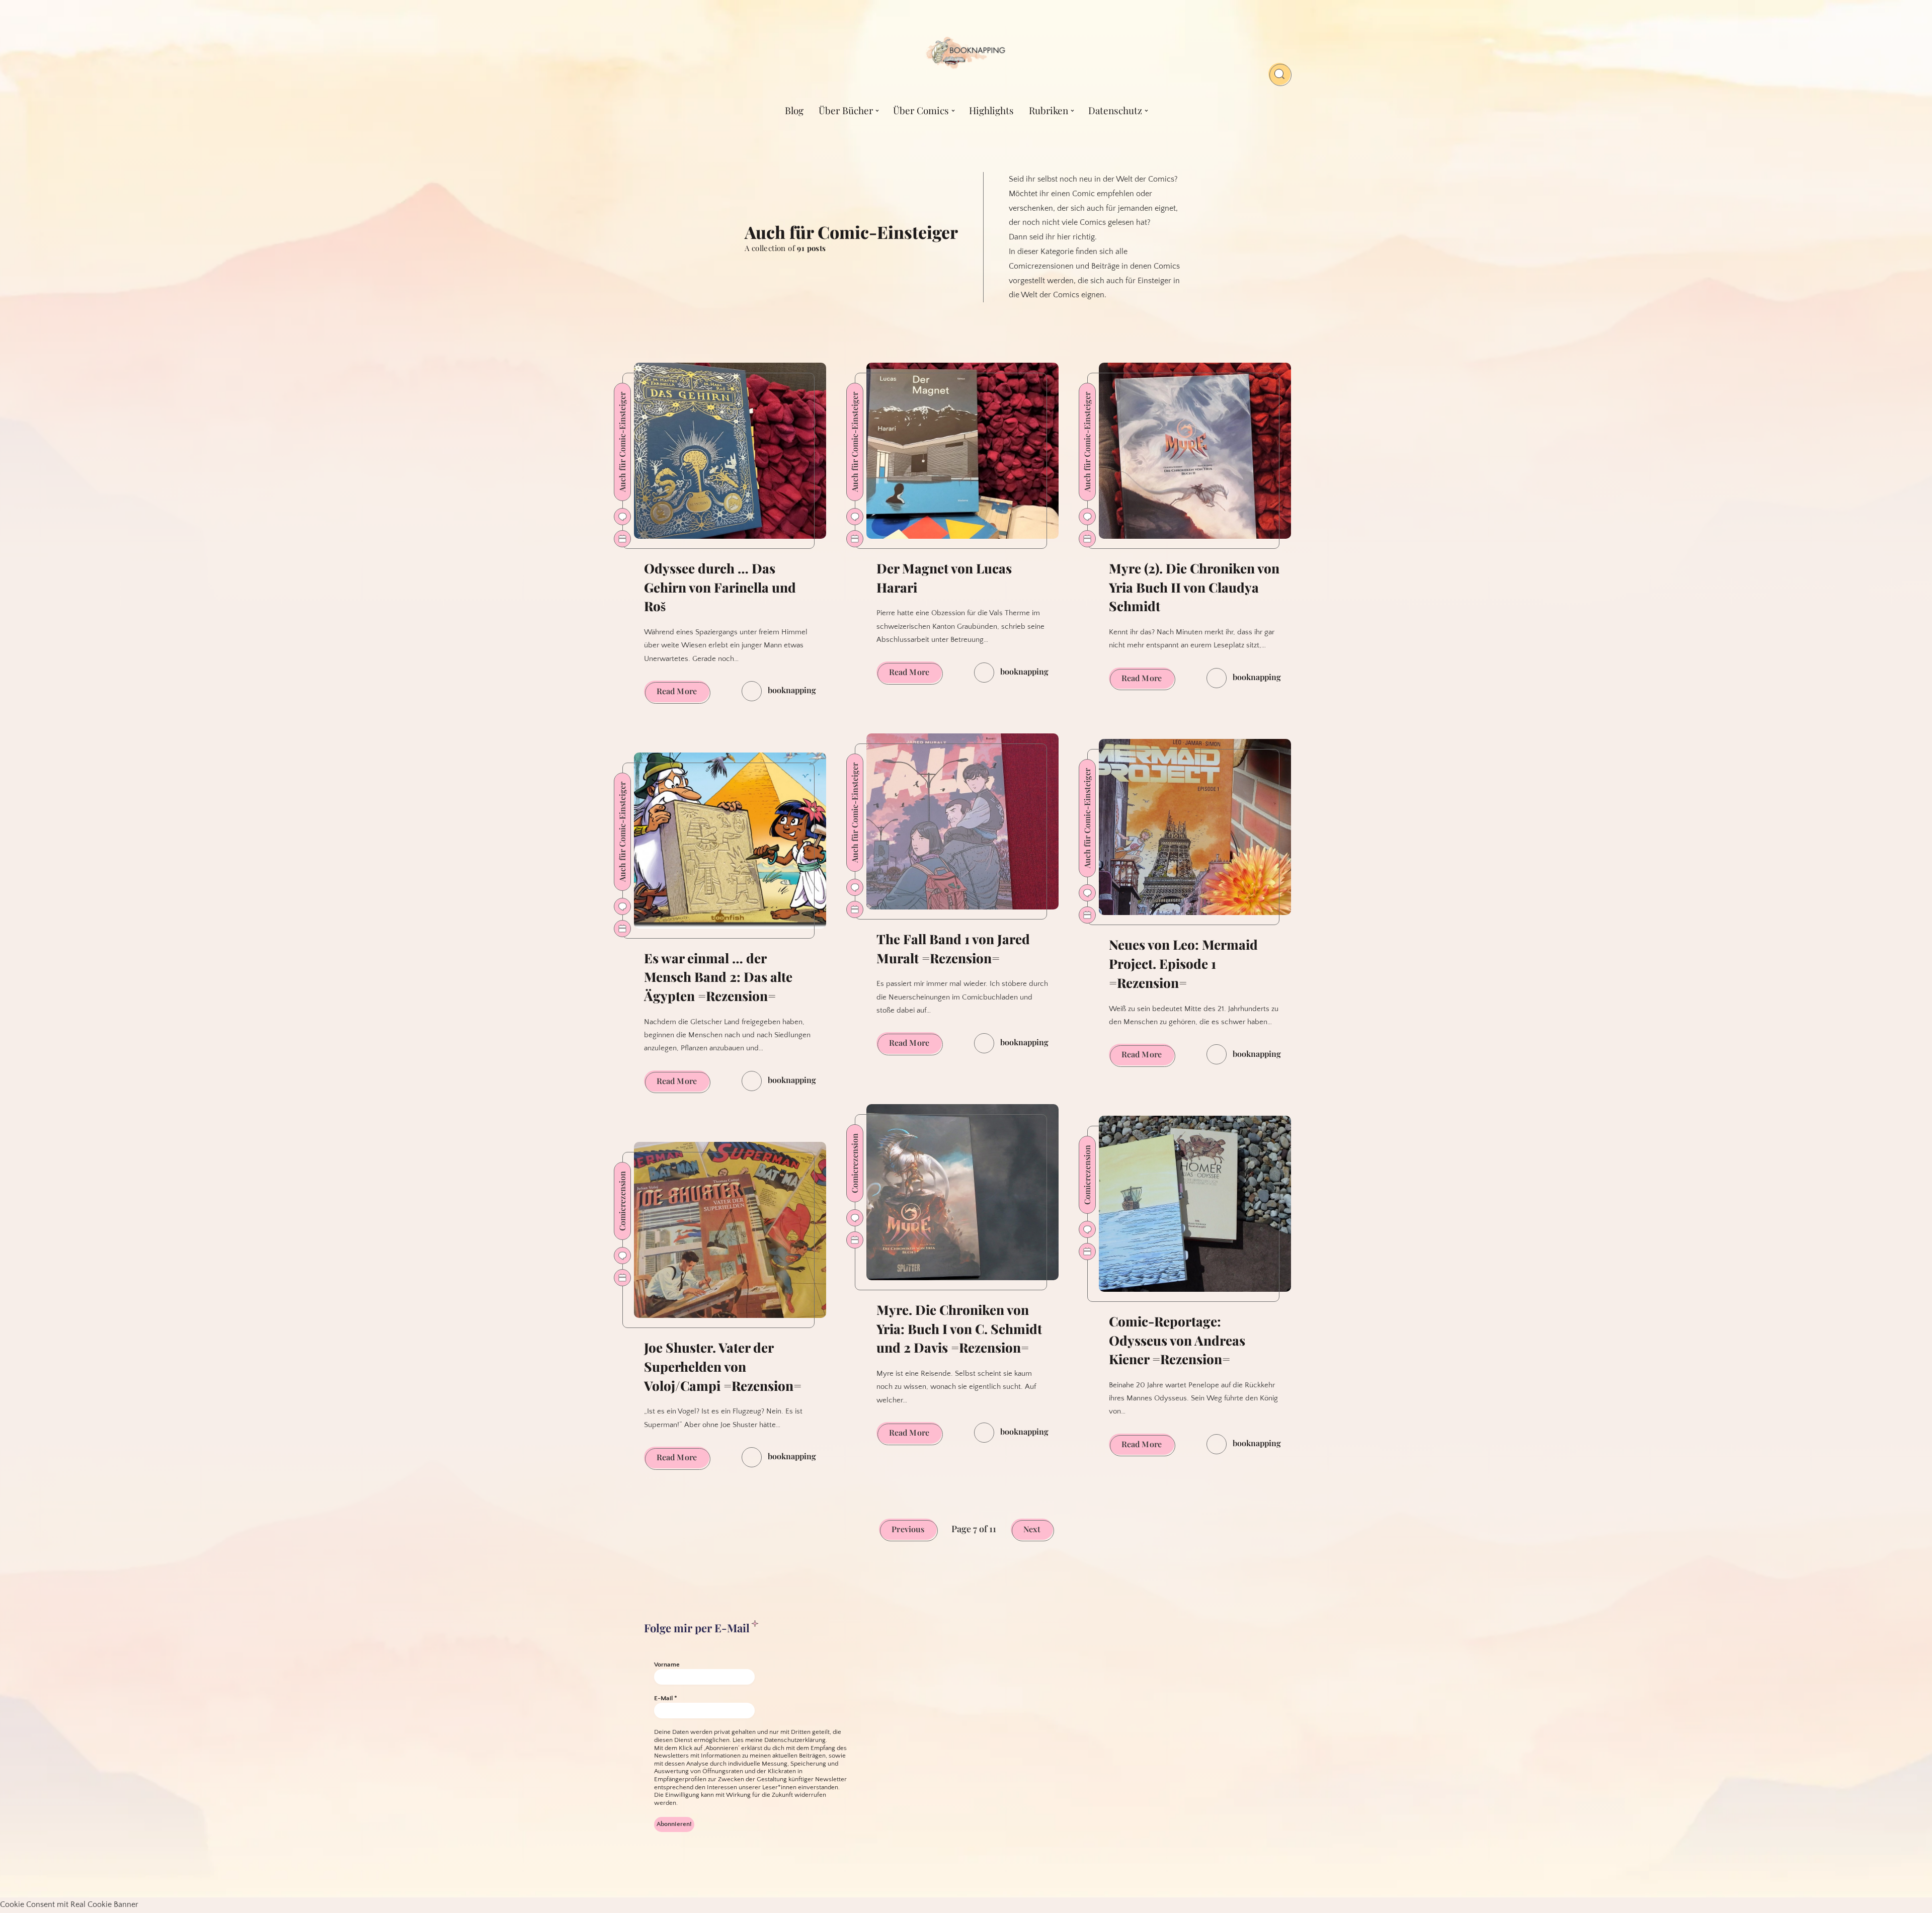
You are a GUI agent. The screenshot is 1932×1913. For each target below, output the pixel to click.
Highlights (991, 110)
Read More (683, 694)
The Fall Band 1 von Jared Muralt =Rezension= (953, 948)
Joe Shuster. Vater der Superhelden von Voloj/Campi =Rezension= (723, 1366)
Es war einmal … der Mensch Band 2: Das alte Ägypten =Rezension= (718, 977)
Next (1032, 1529)
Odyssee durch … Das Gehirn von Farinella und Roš (720, 587)
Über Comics (921, 110)
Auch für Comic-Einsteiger (622, 442)
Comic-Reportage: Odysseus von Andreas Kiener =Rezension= (1177, 1340)
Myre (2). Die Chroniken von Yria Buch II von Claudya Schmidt (1194, 587)
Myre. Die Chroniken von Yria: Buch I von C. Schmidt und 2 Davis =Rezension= (959, 1328)
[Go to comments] (622, 517)
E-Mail (666, 1698)
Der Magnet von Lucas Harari (944, 578)
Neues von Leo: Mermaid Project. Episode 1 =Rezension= (1183, 963)
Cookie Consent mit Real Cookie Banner (69, 1904)
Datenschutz (1115, 110)
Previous (908, 1529)
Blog (794, 110)
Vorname (667, 1665)
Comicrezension (622, 1201)
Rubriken (1049, 110)
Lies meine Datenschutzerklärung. (780, 1740)
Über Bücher (846, 110)
